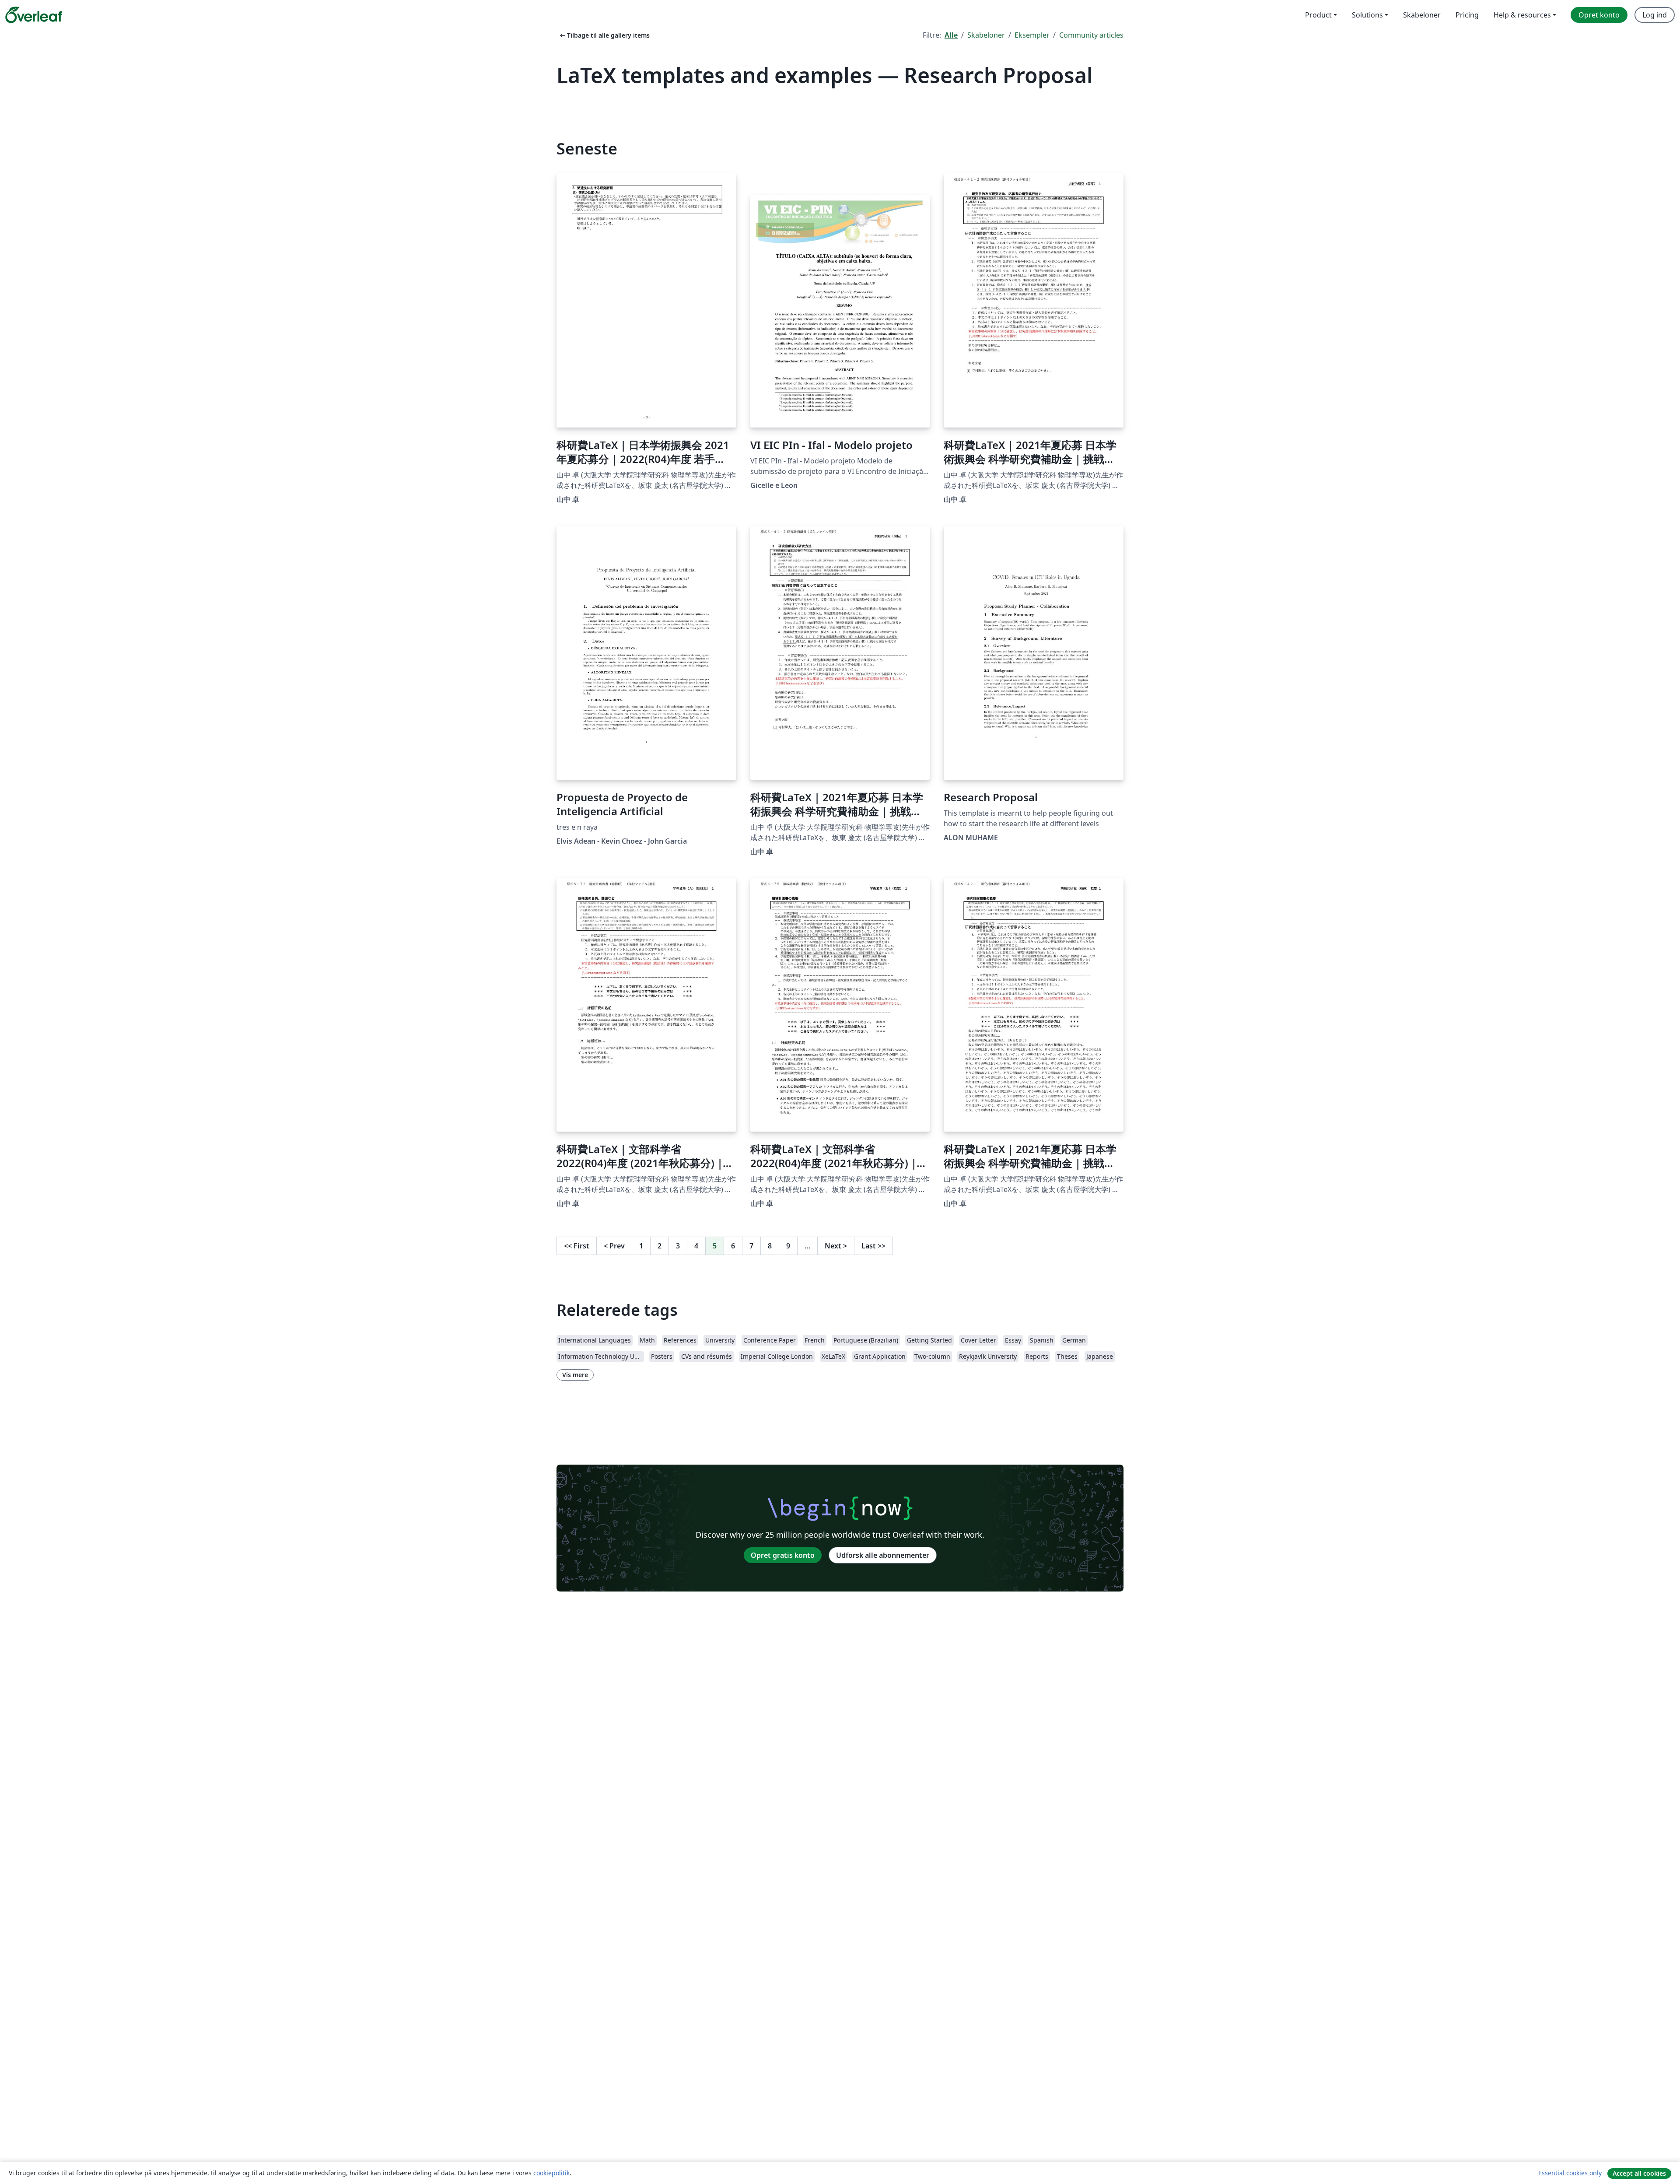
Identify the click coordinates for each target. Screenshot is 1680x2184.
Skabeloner (986, 35)
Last (873, 1246)
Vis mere (575, 1375)
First (577, 1246)
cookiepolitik (551, 2173)
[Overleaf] (34, 15)
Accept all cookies (1639, 2173)
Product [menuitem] (1318, 15)
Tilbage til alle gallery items (604, 35)
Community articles (1091, 35)
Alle (951, 35)
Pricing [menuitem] (1467, 15)
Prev (614, 1246)
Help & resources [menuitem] (1522, 15)
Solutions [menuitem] (1367, 15)
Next (836, 1246)
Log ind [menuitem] (1655, 15)
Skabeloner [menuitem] (1422, 15)
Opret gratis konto (783, 1555)
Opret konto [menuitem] (1599, 15)
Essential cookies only (1570, 2173)
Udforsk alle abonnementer (883, 1555)
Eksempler (1032, 35)
